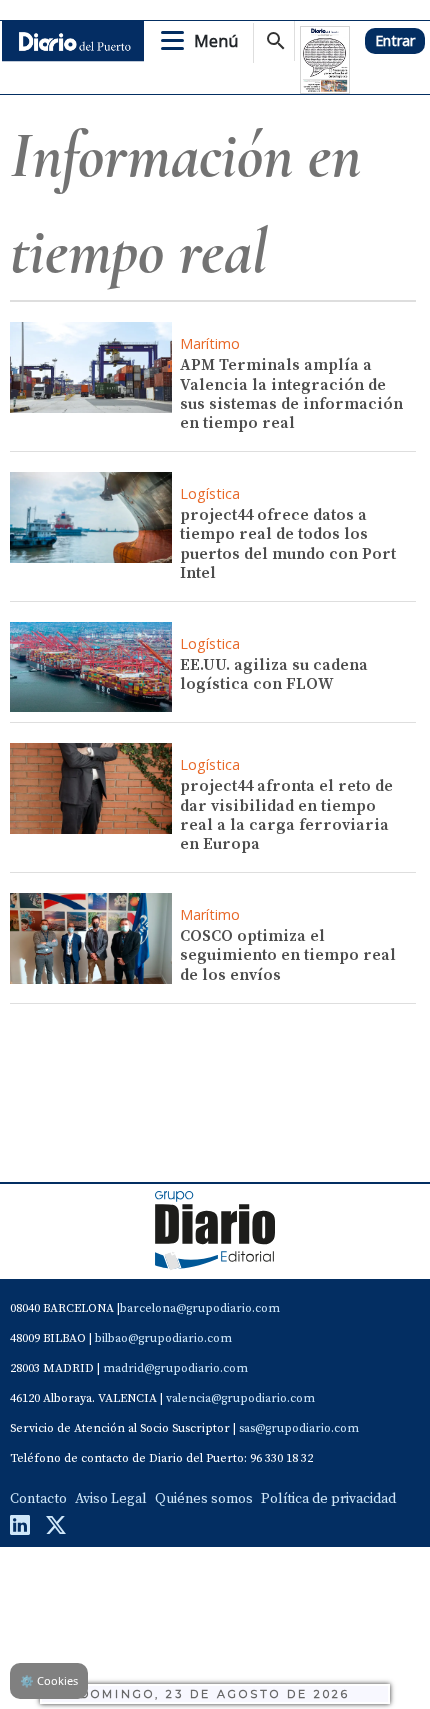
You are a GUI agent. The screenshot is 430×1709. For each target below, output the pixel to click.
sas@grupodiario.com (299, 1428)
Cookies (49, 1680)
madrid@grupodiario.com (175, 1368)
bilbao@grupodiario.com (163, 1338)
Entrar (395, 40)
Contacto (38, 1499)
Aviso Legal (111, 1499)
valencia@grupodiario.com (240, 1398)
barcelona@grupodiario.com (200, 1308)
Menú (216, 41)
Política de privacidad (328, 1499)
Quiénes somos (204, 1499)
